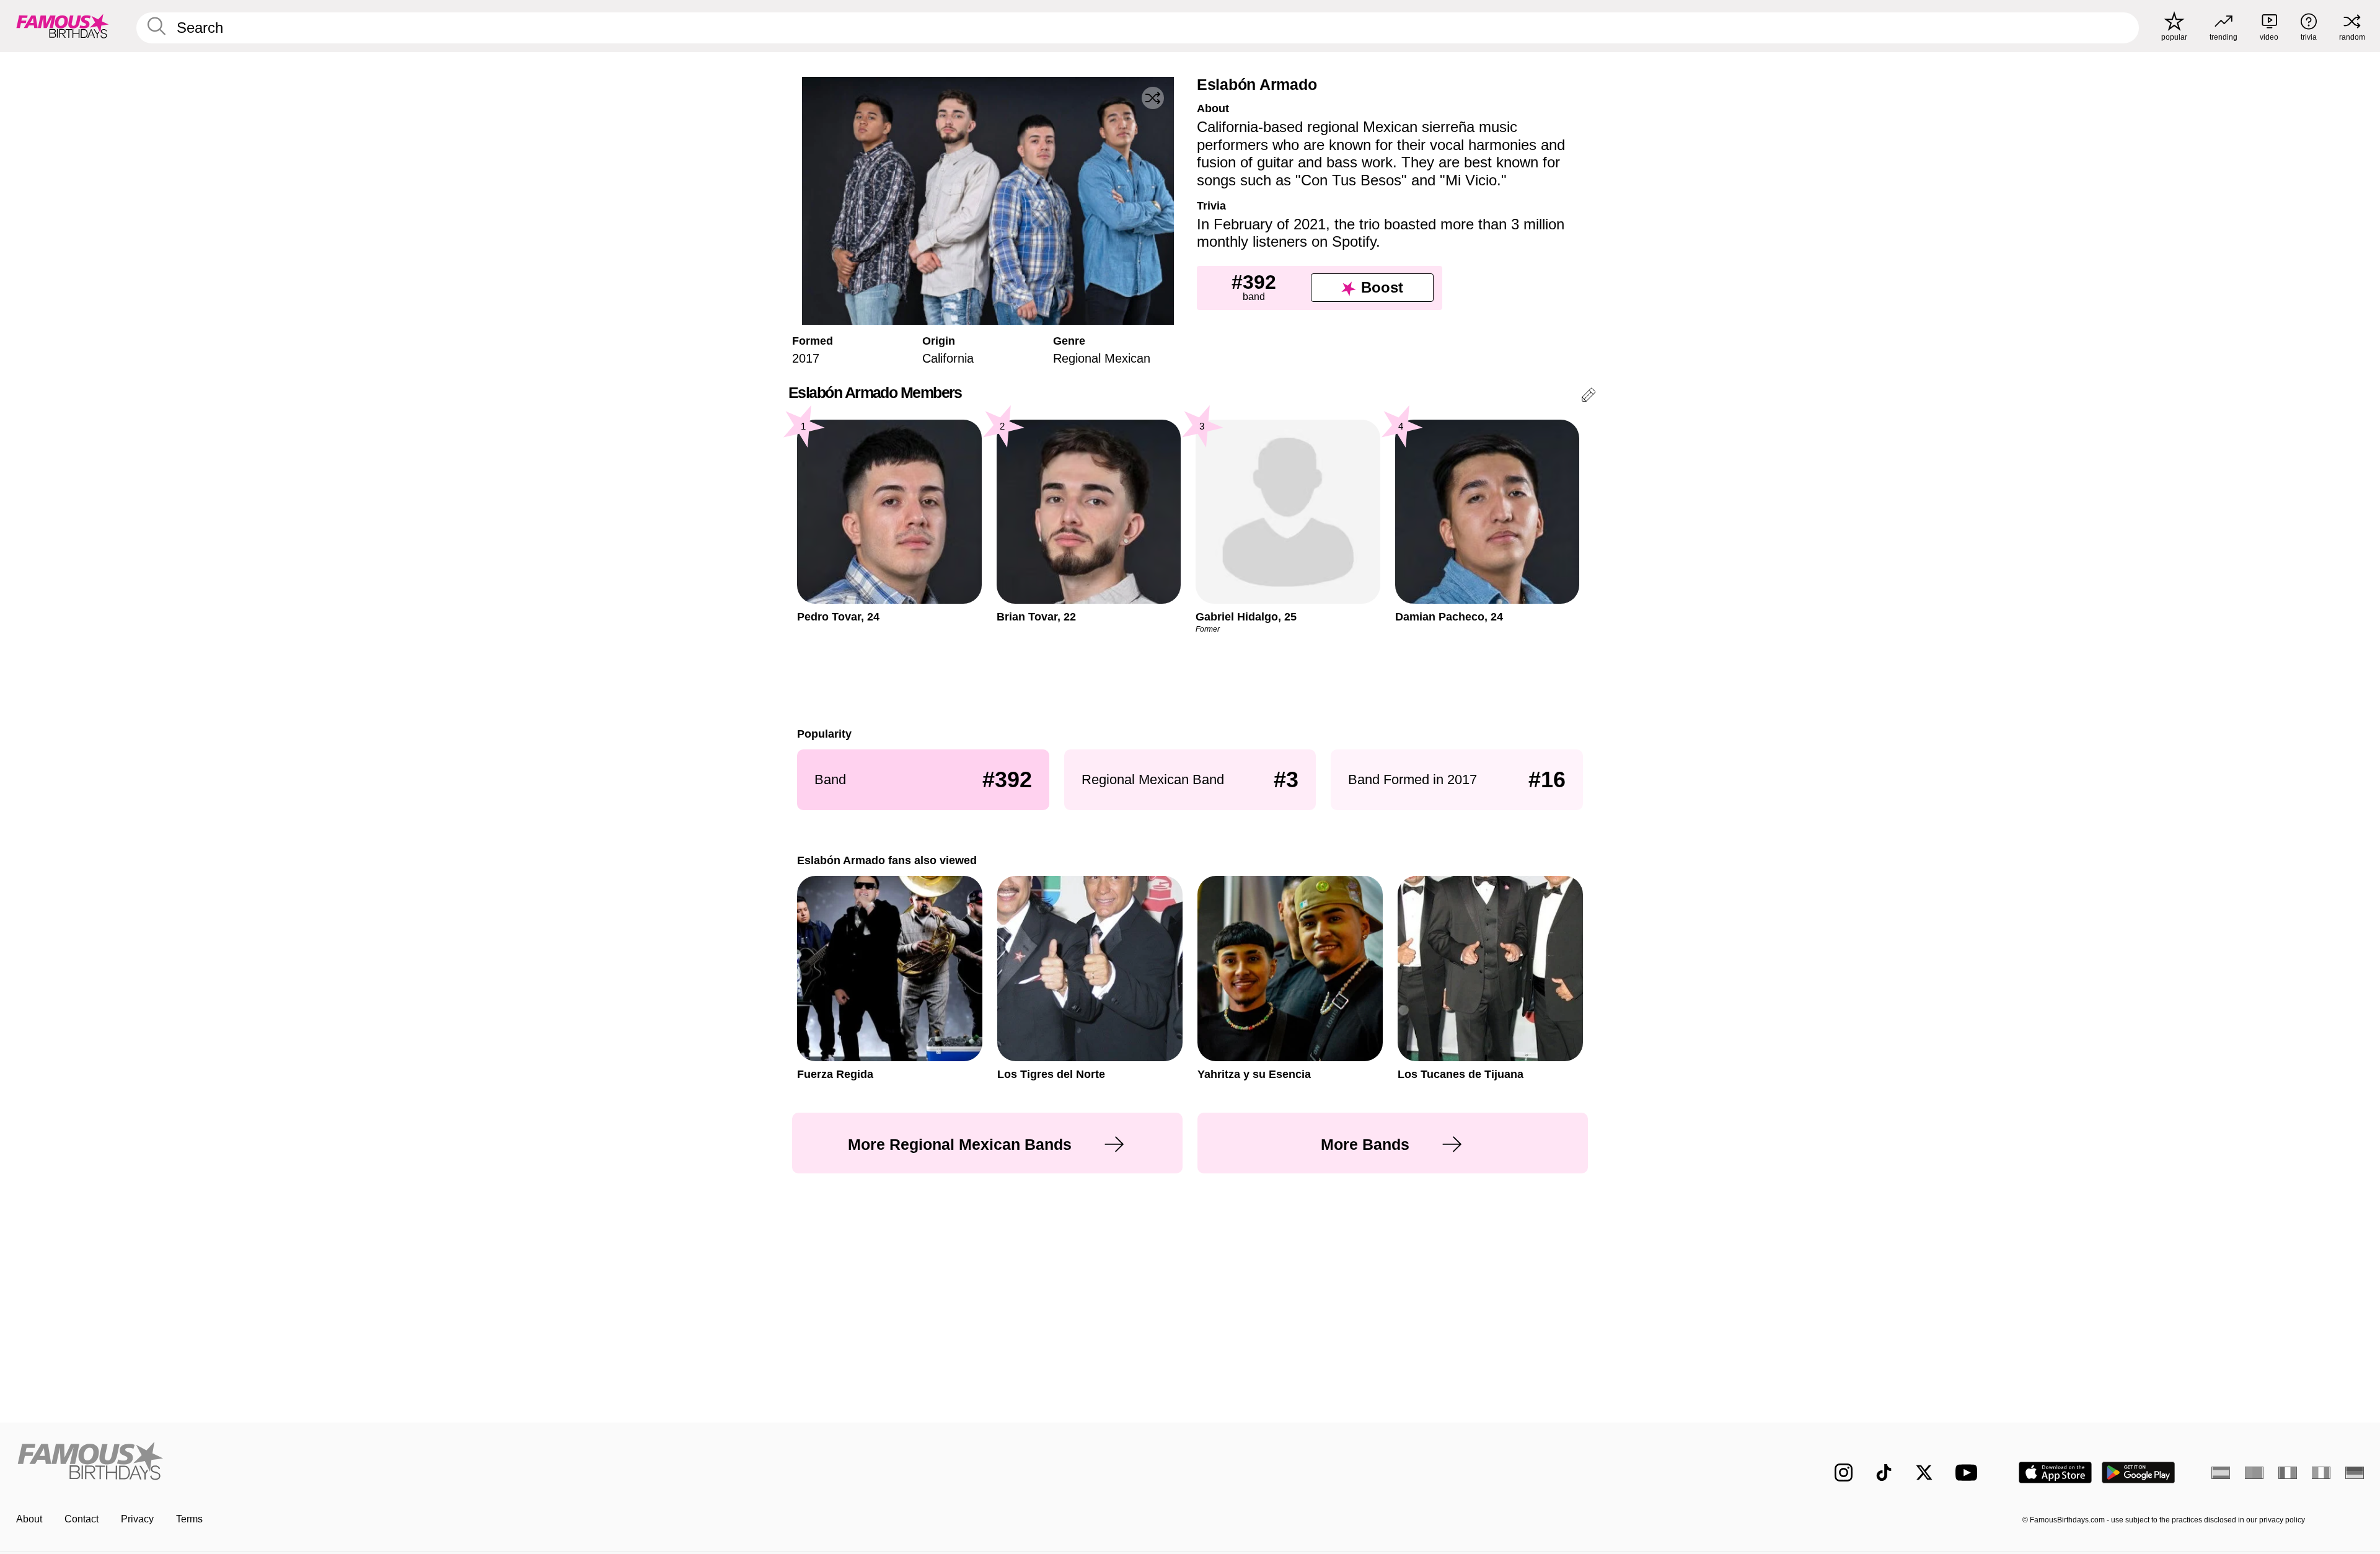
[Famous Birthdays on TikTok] (1884, 1472)
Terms (189, 1519)
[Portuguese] (2254, 1473)
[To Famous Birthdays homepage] (63, 26)
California (948, 358)
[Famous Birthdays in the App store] (2055, 1472)
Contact (82, 1519)
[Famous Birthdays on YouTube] (1969, 1472)
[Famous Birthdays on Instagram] (1844, 1472)
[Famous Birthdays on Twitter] (1924, 1472)
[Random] (1153, 98)
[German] (2355, 1473)
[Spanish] (2221, 1473)
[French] (2288, 1473)
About (29, 1519)
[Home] (599, 1463)
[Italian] (2321, 1473)
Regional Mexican (1102, 358)
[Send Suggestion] (1589, 397)
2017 (806, 358)
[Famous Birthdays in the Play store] (2139, 1472)
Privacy (137, 1519)
